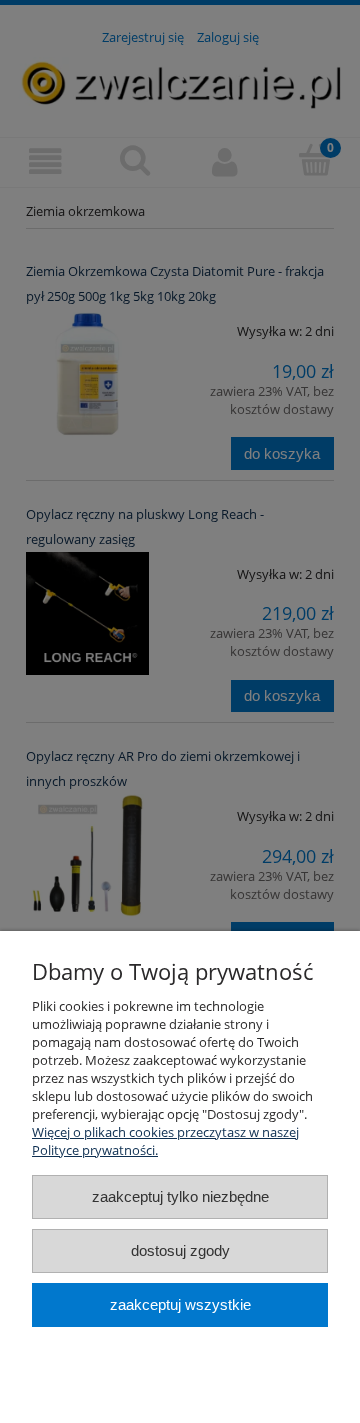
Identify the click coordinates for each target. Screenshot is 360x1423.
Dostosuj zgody (180, 1250)
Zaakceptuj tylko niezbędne (180, 1196)
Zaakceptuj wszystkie (180, 1304)
